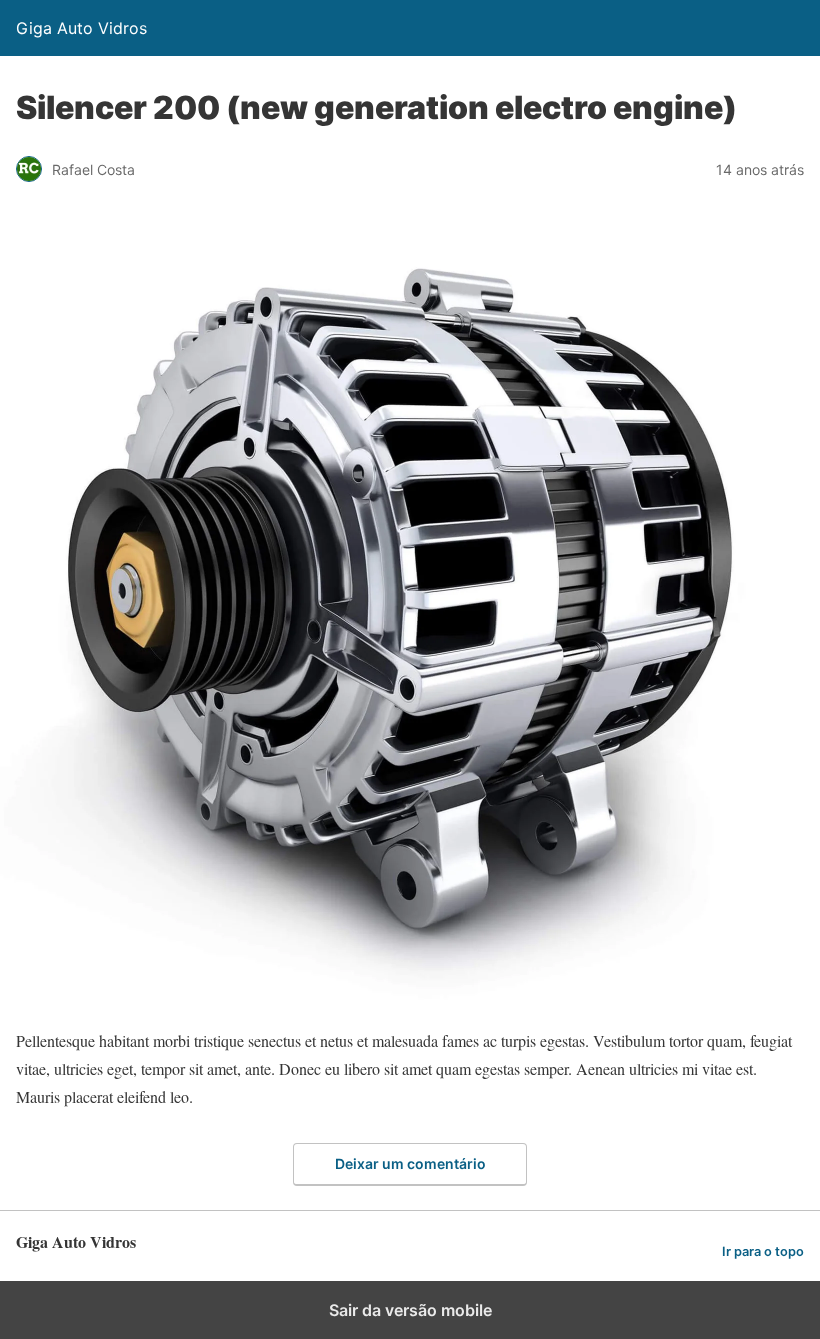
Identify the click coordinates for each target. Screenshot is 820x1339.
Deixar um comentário (410, 1163)
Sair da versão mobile (410, 1310)
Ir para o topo (763, 1251)
